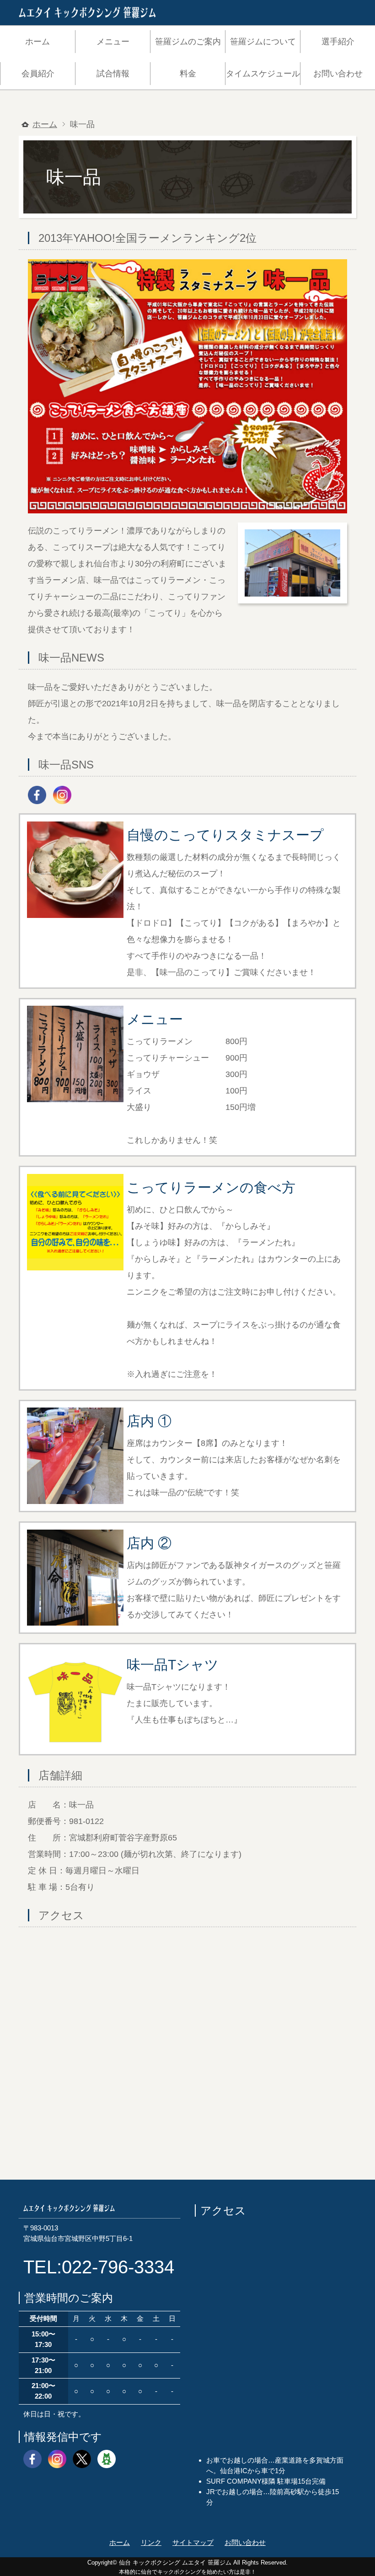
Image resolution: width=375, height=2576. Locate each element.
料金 (188, 74)
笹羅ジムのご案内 (188, 42)
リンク (151, 2542)
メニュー (113, 42)
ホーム (37, 42)
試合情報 (113, 74)
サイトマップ (193, 2542)
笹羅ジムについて (263, 42)
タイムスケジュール (263, 74)
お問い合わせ (338, 74)
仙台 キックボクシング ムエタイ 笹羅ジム (175, 2563)
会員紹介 (38, 74)
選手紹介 (338, 42)
